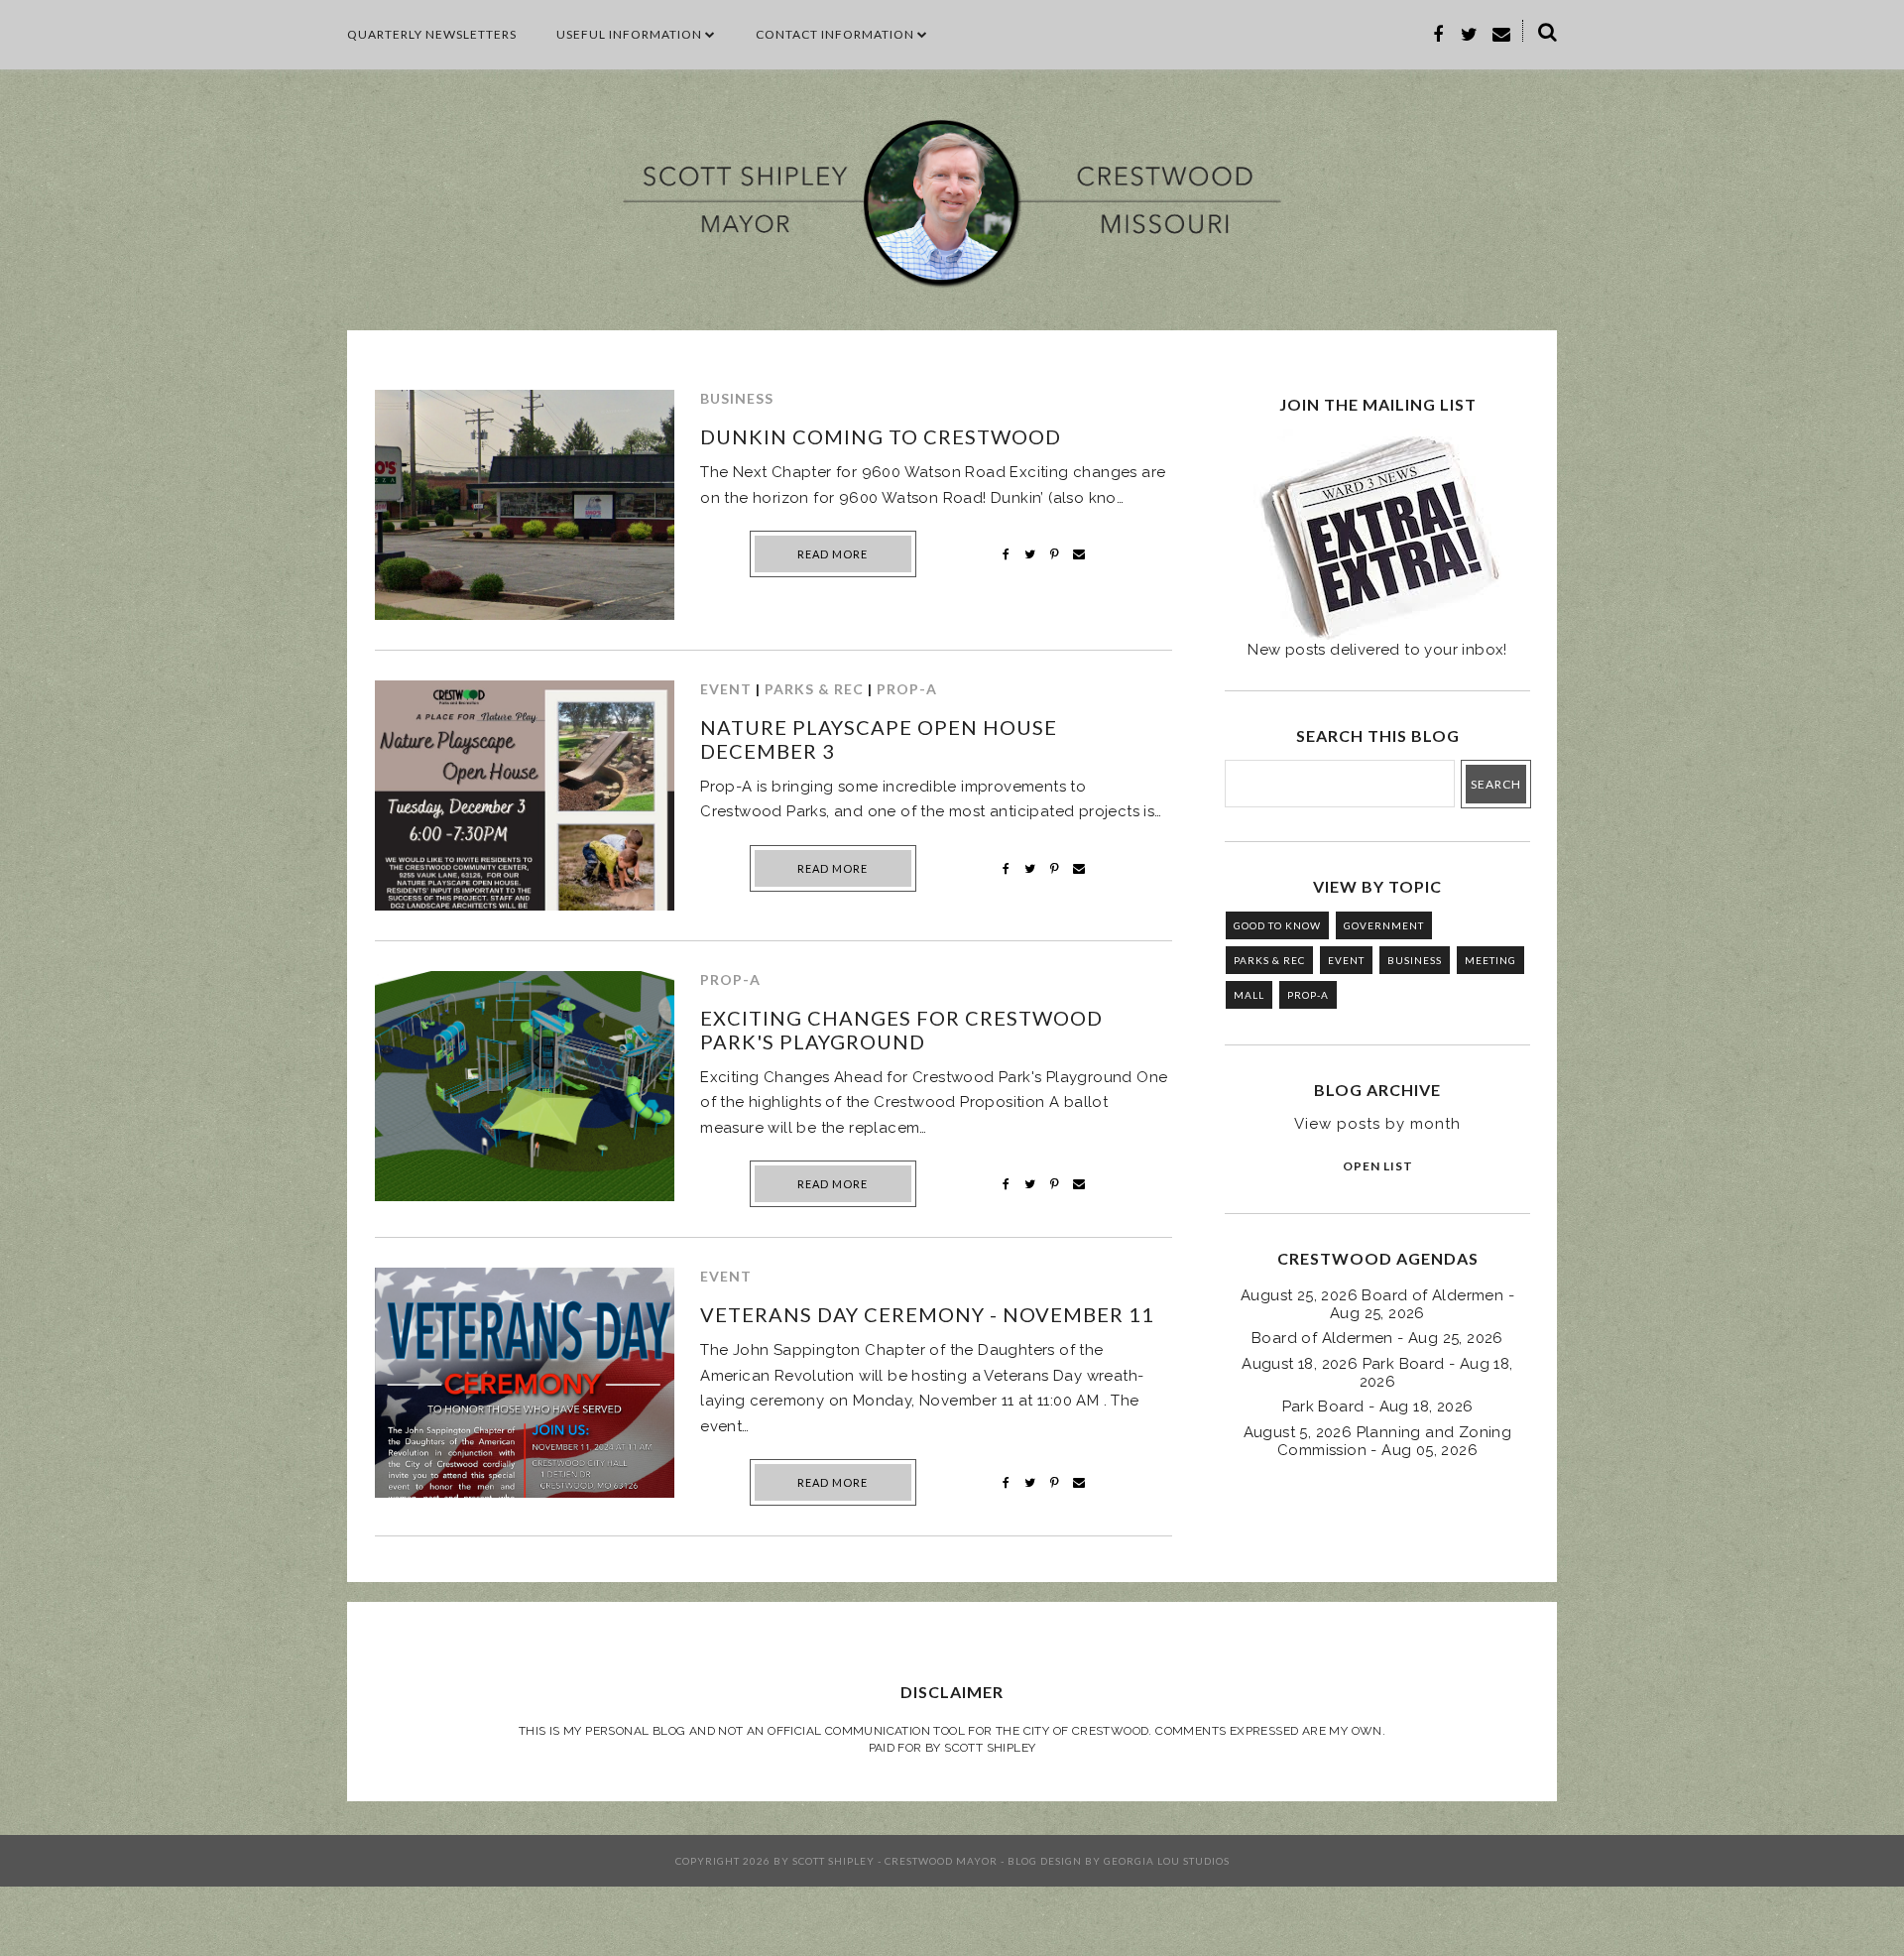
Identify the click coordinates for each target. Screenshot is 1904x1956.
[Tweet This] (1030, 554)
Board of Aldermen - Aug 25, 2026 (1377, 1338)
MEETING (1490, 960)
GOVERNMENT (1384, 925)
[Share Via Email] (1079, 554)
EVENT (726, 689)
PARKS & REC (814, 689)
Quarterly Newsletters (432, 34)
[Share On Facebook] (1006, 554)
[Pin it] (1055, 554)
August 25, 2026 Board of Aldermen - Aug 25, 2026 (1377, 1304)
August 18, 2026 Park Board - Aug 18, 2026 (1377, 1373)
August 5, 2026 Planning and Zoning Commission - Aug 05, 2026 (1378, 1441)
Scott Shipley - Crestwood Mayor (895, 1861)
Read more (833, 554)
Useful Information (629, 34)
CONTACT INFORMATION (835, 34)
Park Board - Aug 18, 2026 (1378, 1406)
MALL (1249, 995)
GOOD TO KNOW (1277, 925)
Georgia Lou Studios (1167, 1861)
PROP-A (907, 689)
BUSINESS (737, 398)
